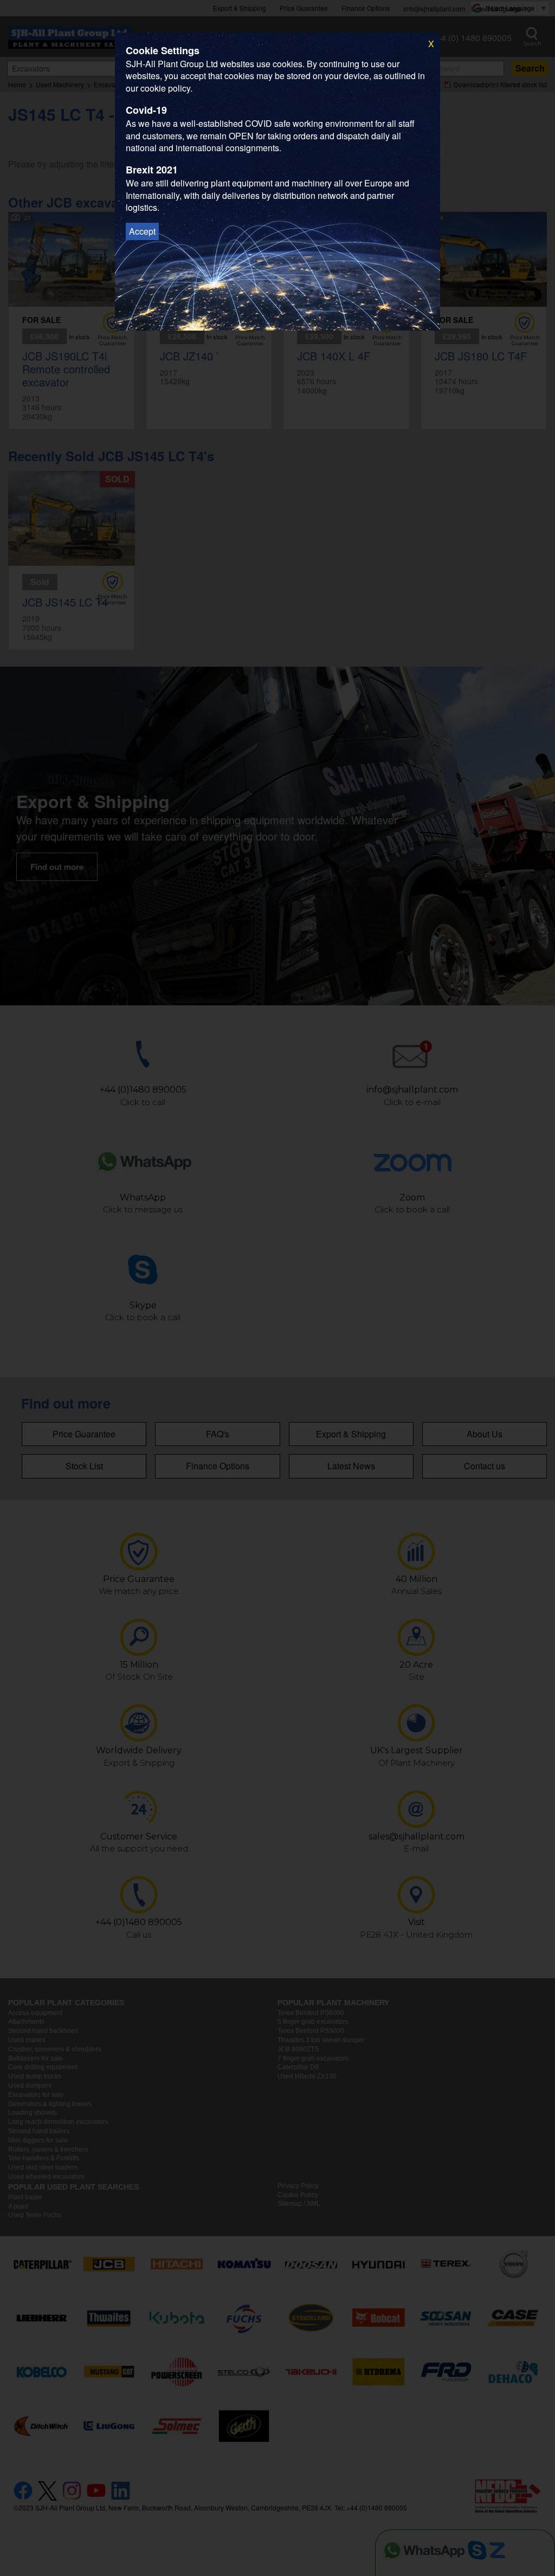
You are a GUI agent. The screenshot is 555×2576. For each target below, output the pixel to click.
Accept (142, 231)
